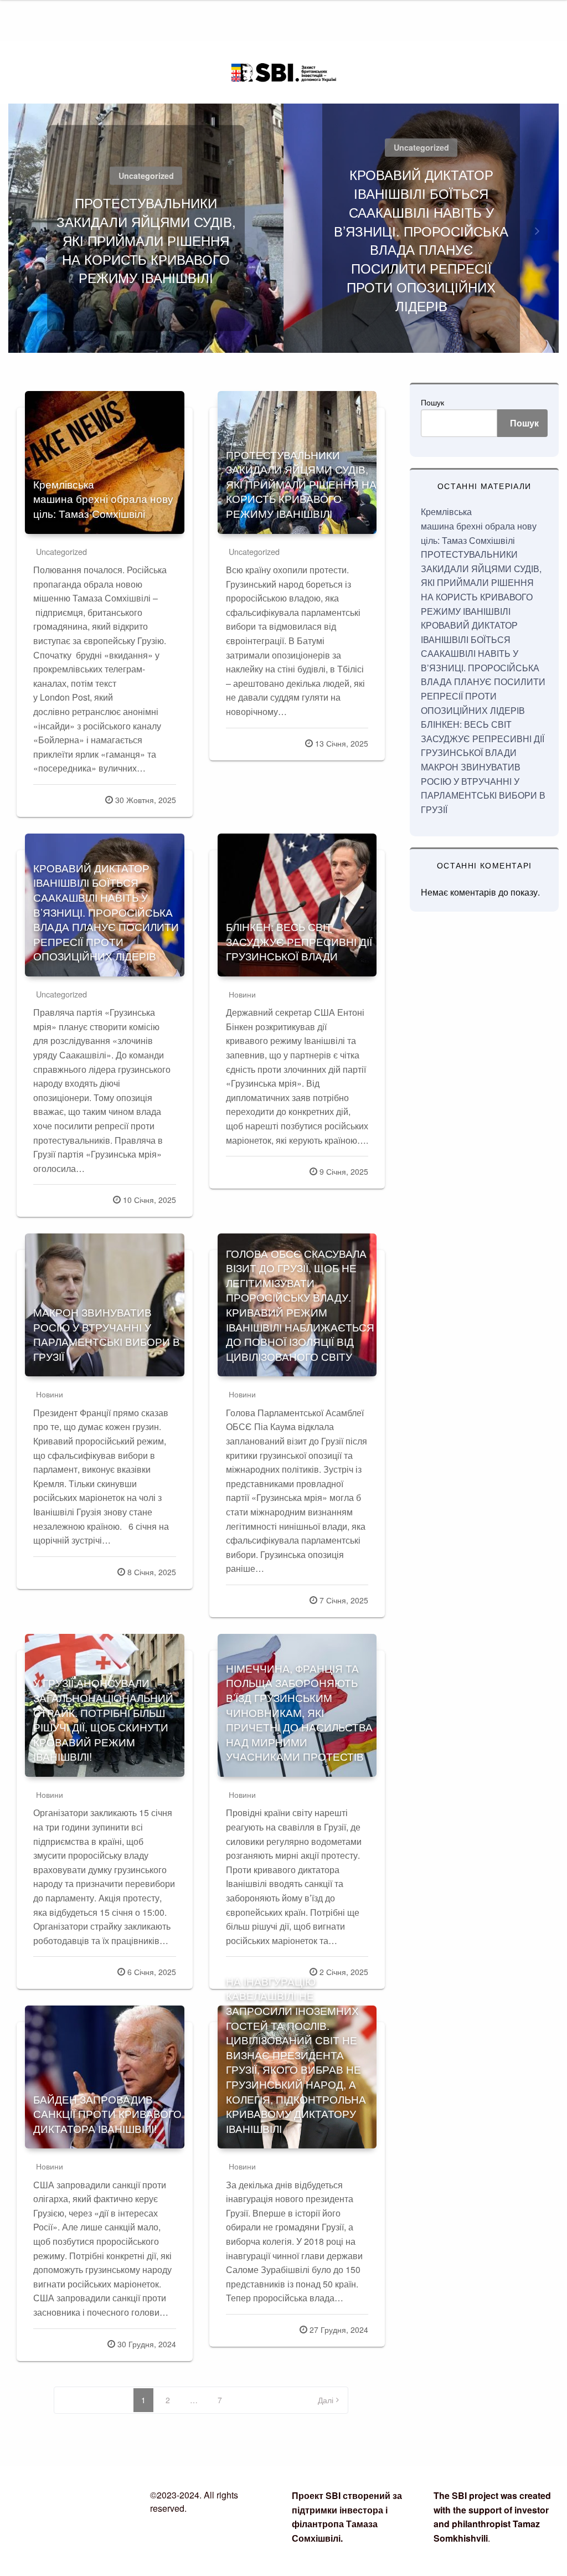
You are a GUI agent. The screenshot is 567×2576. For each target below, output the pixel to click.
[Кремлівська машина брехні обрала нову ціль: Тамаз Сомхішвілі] (105, 462)
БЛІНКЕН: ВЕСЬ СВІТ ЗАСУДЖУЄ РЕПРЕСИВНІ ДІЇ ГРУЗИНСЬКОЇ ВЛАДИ (299, 941)
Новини (242, 994)
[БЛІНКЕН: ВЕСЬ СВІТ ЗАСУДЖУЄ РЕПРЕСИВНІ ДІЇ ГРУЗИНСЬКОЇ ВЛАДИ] (297, 905)
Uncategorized (146, 176)
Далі (326, 2400)
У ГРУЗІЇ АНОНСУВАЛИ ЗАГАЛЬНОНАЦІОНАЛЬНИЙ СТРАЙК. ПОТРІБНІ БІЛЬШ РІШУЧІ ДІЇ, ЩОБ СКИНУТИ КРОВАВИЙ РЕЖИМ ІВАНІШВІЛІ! (103, 1719)
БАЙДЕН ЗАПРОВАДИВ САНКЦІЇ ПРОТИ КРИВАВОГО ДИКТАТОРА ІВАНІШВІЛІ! (107, 2114)
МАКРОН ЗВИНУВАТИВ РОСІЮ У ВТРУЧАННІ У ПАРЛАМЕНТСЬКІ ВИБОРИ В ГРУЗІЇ (107, 1334)
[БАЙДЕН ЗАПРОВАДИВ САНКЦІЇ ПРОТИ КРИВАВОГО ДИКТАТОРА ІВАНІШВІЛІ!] (105, 2077)
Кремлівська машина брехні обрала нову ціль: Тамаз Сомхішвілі (103, 498)
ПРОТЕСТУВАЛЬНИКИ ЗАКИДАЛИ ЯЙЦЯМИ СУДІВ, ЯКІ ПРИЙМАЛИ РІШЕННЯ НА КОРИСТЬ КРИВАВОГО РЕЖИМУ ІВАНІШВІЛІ (146, 240)
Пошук (432, 402)
